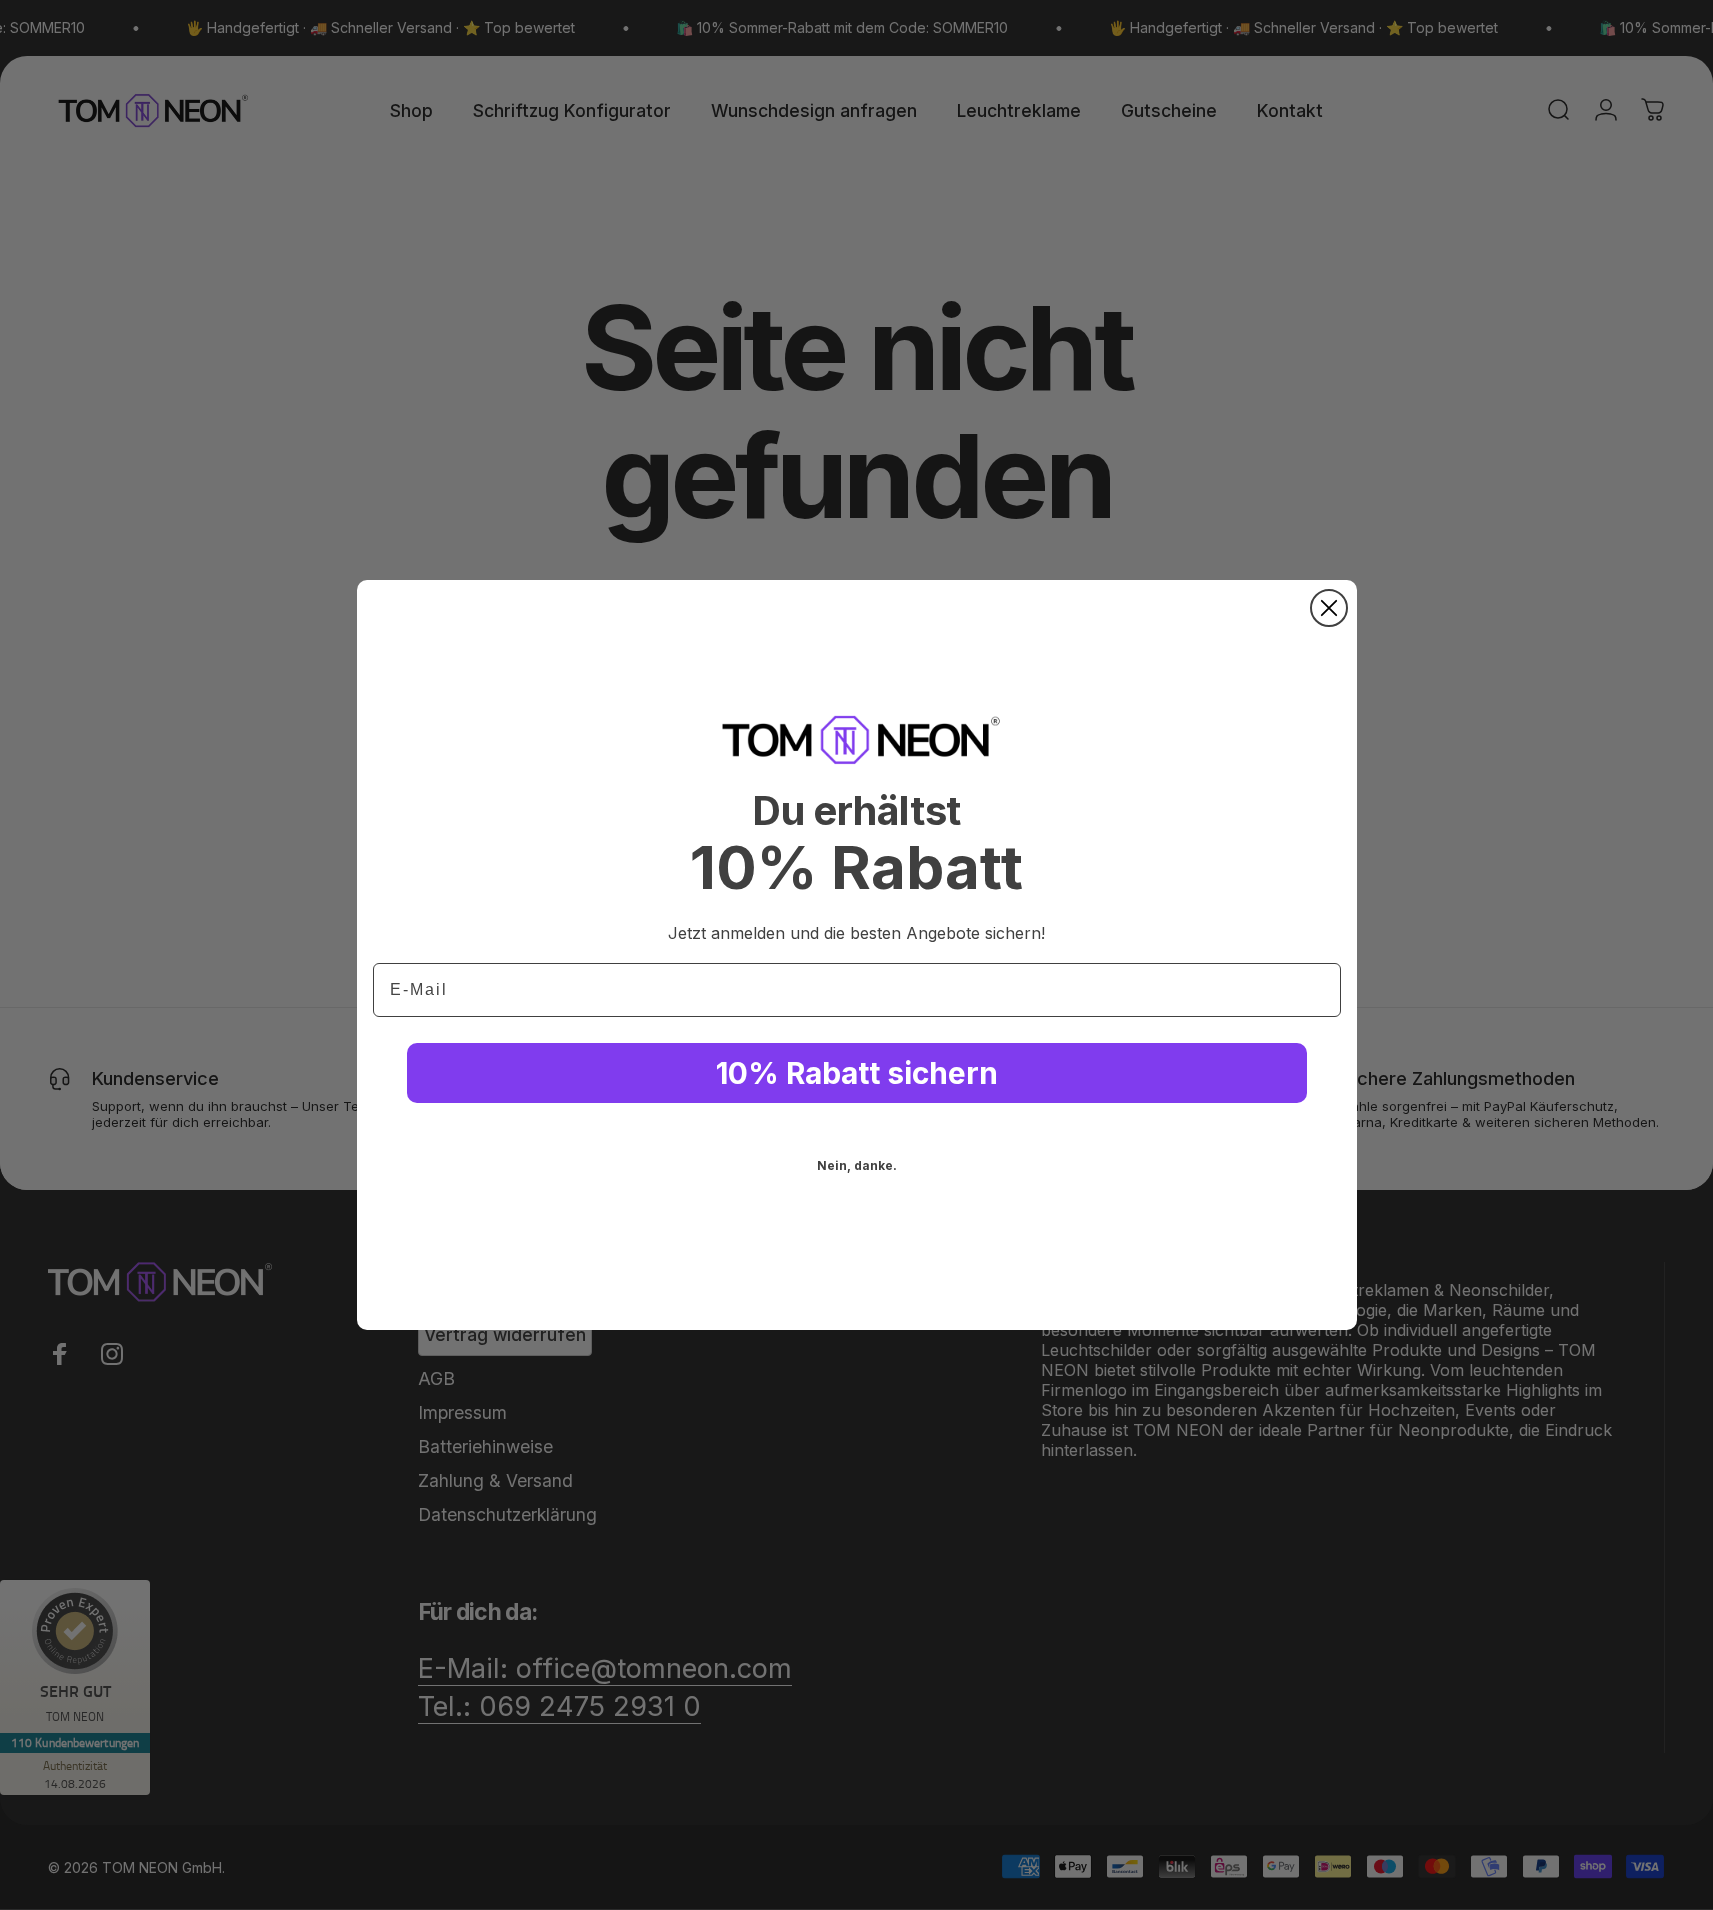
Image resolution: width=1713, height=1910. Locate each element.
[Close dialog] (1329, 608)
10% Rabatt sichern (857, 1073)
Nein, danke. (857, 1165)
